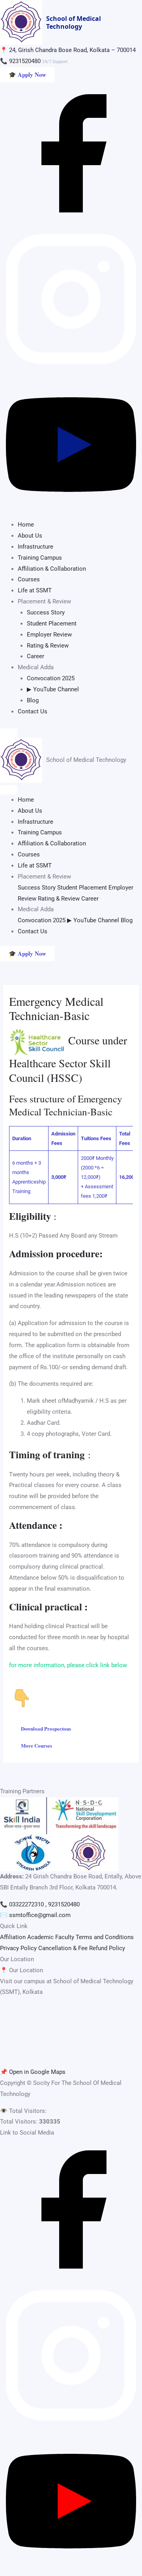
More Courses (36, 1745)
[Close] (9, 790)
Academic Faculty (51, 1937)
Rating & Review (48, 646)
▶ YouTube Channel (53, 689)
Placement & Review (44, 877)
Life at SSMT (35, 590)
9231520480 (25, 61)
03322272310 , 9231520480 (44, 1904)
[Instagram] (71, 368)
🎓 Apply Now (27, 74)
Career (35, 656)
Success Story (46, 612)
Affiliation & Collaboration (52, 569)
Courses (29, 579)
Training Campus (40, 558)
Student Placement (52, 624)
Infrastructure (35, 547)
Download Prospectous (46, 1728)
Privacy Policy (18, 1948)
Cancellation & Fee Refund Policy (82, 1948)
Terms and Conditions (105, 1937)
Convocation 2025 (51, 678)
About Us (30, 536)
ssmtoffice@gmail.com (40, 1915)
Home (26, 525)
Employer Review (49, 635)
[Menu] (9, 733)
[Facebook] (71, 222)
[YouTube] (71, 514)
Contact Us (33, 711)
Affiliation (13, 1937)
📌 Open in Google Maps (33, 2072)
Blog (33, 700)
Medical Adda (36, 909)
